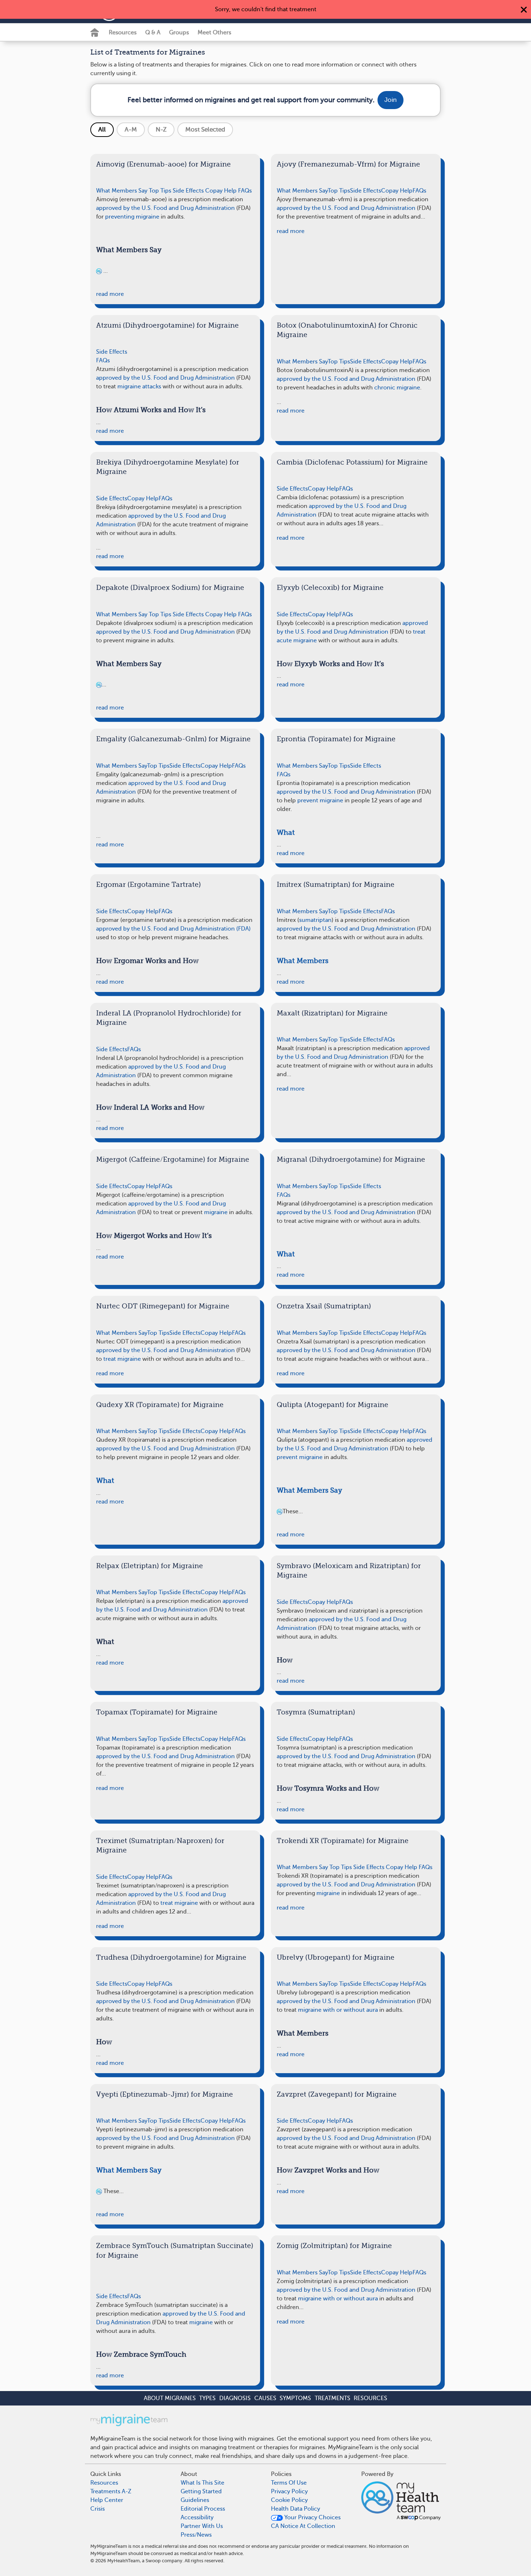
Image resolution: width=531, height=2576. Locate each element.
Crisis (98, 2509)
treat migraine (122, 1359)
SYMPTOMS (295, 2398)
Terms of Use (289, 2483)
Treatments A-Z (111, 2491)
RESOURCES (370, 2398)
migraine (216, 1212)
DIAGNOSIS (235, 2398)
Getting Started (201, 2491)
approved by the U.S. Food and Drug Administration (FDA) (173, 929)
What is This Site (202, 2483)
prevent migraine (320, 801)
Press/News (196, 2535)
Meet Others (214, 33)
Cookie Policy (289, 2500)
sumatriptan (315, 920)
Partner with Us (202, 2526)
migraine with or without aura (338, 2010)
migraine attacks (139, 387)
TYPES (207, 2398)
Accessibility (197, 2517)
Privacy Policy (289, 2491)
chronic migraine (397, 388)
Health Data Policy (295, 2509)
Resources (123, 33)
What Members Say (122, 191)
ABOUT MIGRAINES (170, 2398)
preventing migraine (132, 217)
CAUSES (265, 2398)
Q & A (153, 33)
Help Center (107, 2500)
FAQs (245, 191)
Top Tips (160, 191)
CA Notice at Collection (303, 2526)
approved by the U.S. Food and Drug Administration (165, 208)
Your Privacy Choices (312, 2517)
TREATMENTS (333, 2398)
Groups (179, 33)
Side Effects (188, 191)
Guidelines (195, 2500)
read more (110, 294)
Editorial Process (203, 2509)
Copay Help (221, 191)
